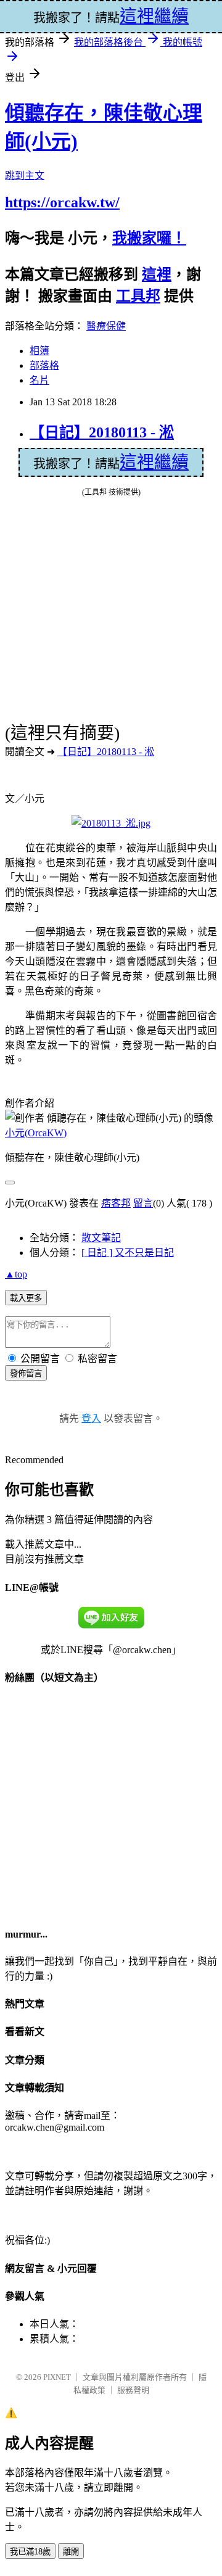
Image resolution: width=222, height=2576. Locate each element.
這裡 (157, 275)
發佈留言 (26, 1373)
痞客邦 (116, 1203)
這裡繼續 (154, 462)
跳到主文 (25, 175)
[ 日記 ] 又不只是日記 (128, 1253)
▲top (16, 1274)
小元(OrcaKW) (36, 1133)
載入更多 (26, 1298)
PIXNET (57, 2377)
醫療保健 (106, 326)
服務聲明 (133, 2390)
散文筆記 (101, 1238)
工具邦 (138, 296)
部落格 (44, 365)
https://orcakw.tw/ (62, 202)
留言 (143, 1203)
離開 (71, 2552)
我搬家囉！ (149, 238)
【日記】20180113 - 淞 (102, 432)
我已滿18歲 (30, 2552)
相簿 (39, 351)
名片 (39, 380)
